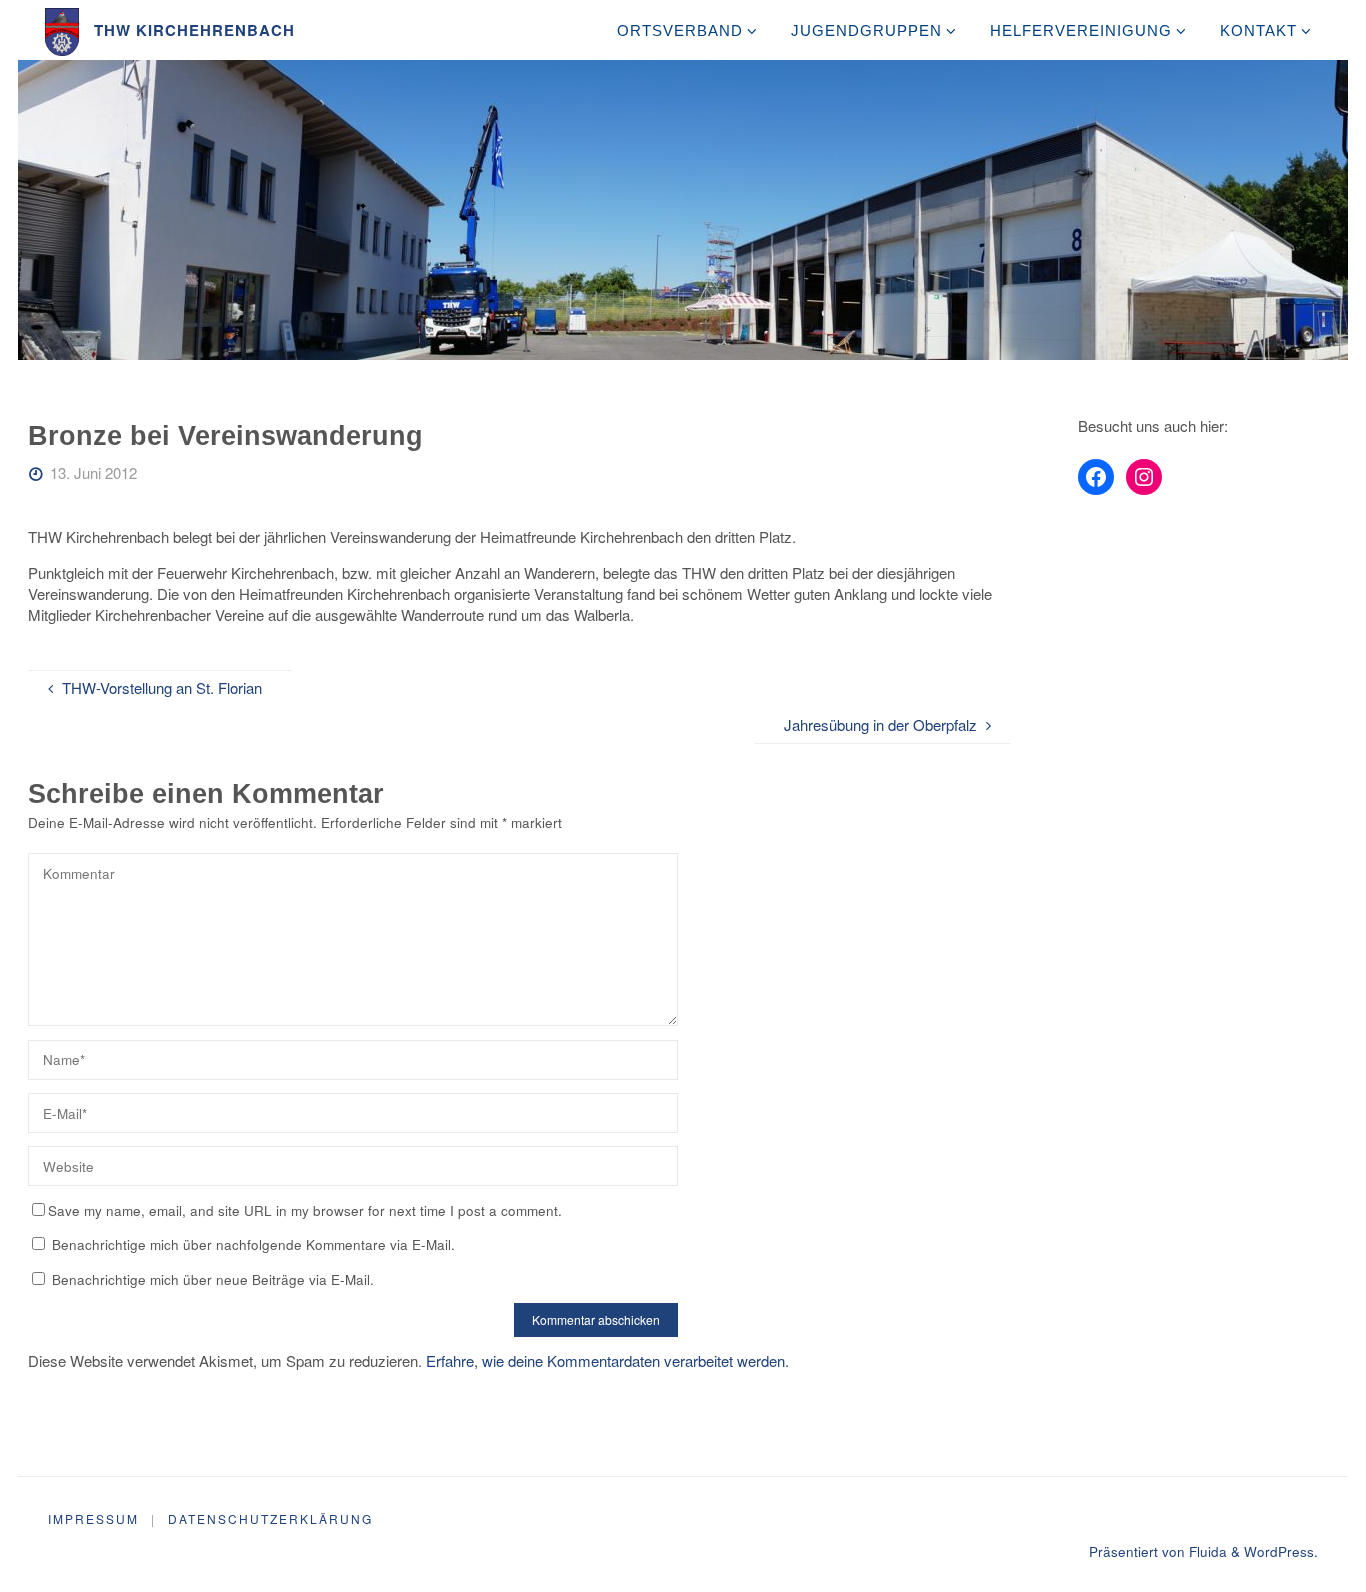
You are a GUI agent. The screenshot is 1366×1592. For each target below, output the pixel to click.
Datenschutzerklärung (270, 1518)
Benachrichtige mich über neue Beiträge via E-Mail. (213, 1279)
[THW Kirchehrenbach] (62, 29)
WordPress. (1281, 1551)
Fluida (1206, 1551)
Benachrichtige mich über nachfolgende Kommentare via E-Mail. (253, 1244)
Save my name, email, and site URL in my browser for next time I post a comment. (305, 1210)
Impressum (93, 1518)
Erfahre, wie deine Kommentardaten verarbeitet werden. (607, 1360)
